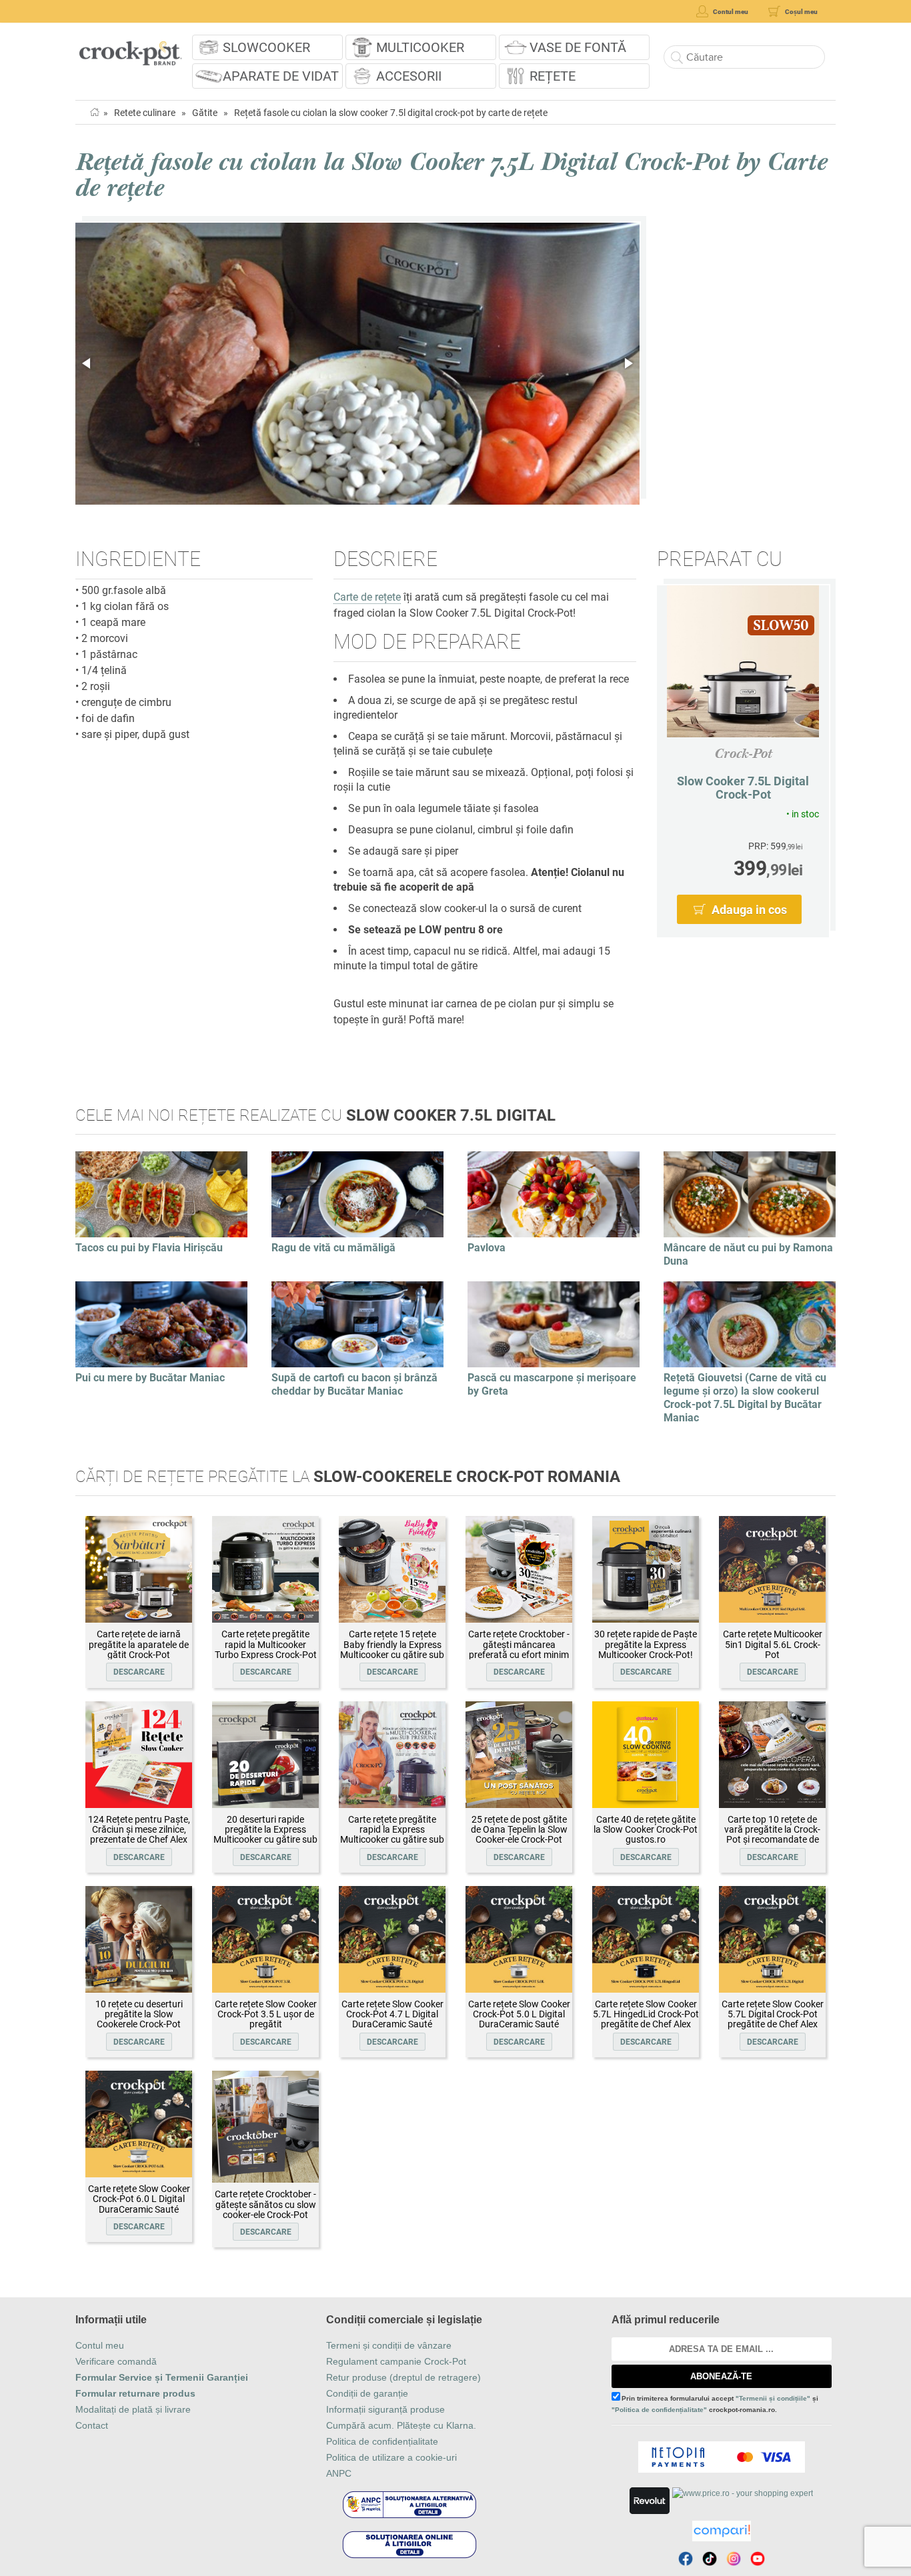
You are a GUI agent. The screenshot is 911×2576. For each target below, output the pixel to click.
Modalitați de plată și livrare (133, 2409)
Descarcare (139, 1672)
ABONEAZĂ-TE (721, 2376)
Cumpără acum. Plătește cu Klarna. (401, 2425)
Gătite (205, 113)
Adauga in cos (749, 910)
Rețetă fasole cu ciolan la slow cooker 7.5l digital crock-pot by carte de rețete (391, 113)
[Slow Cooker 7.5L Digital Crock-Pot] (743, 661)
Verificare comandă (116, 2361)
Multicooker (420, 47)
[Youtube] (758, 2559)
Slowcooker (266, 47)
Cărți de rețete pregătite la (348, 1477)
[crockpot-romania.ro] (130, 49)
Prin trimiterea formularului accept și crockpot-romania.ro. (715, 2404)
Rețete (553, 76)
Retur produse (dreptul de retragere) (403, 2377)
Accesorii (409, 76)
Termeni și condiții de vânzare (389, 2345)
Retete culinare (145, 113)
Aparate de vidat (281, 76)
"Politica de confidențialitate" (659, 2410)
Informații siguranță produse (385, 2409)
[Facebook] (686, 2559)
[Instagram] (734, 2559)
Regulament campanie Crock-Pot (396, 2361)
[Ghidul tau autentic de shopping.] (722, 2531)
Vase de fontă (578, 47)
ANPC (339, 2473)
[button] (87, 363)
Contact (92, 2425)
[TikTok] (710, 2559)
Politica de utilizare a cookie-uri (391, 2457)
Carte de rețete (367, 597)
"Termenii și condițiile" (773, 2398)
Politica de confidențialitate (382, 2441)
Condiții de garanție (367, 2393)
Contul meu (100, 2345)
